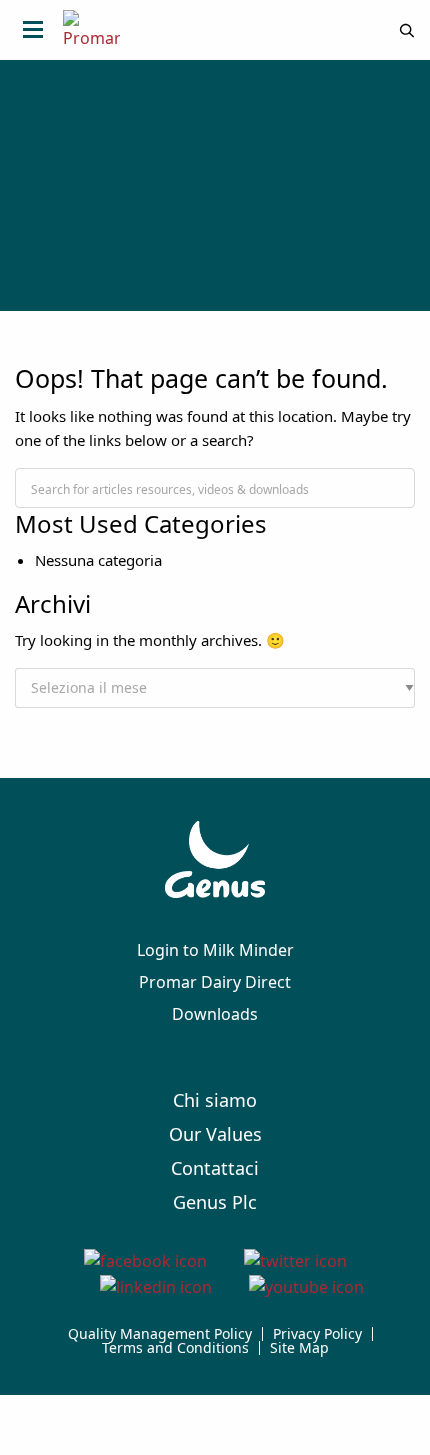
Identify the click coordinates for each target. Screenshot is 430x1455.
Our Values (215, 1134)
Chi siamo (215, 1100)
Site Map (299, 1348)
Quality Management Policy (160, 1334)
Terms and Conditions (175, 1348)
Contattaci (215, 1168)
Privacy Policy (317, 1334)
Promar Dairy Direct (215, 982)
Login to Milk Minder (215, 950)
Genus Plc (215, 1202)
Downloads (215, 1014)
